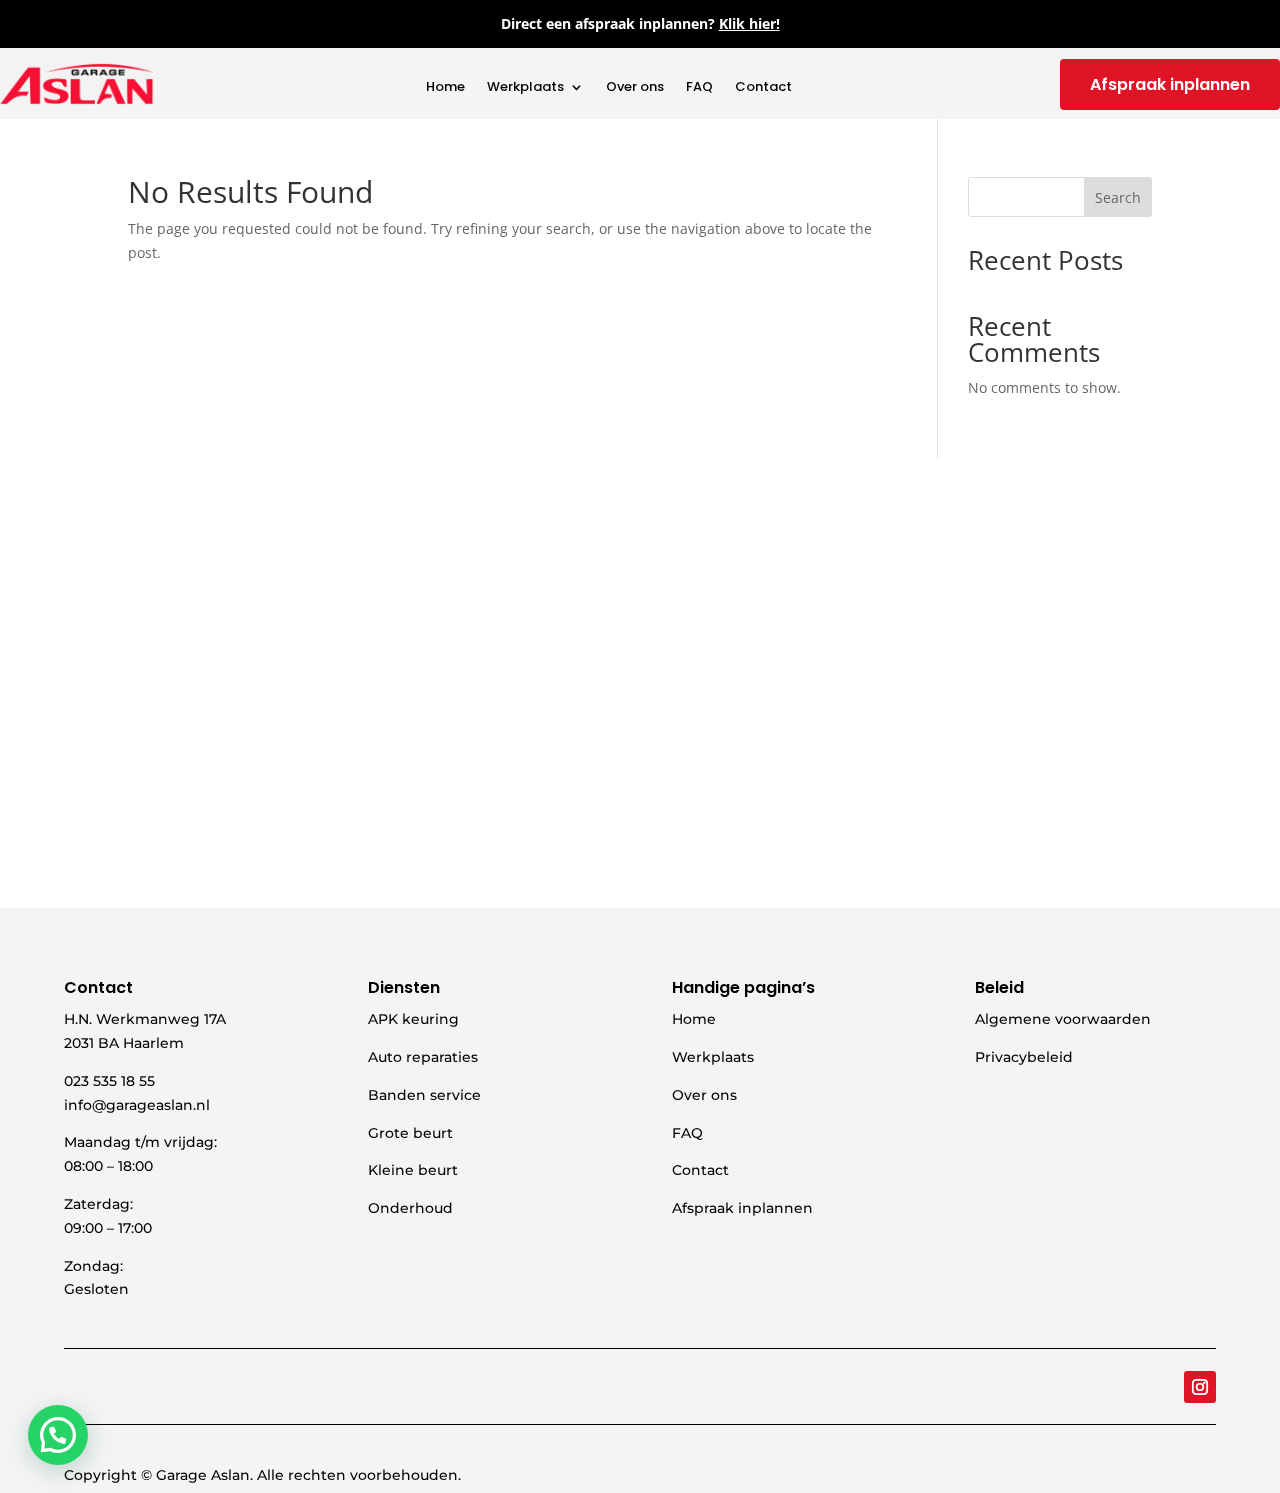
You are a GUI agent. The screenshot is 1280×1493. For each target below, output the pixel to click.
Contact (763, 88)
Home (445, 88)
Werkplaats (525, 88)
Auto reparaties (423, 1057)
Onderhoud (410, 1208)
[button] (58, 1435)
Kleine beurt (413, 1170)
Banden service (424, 1095)
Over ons (635, 88)
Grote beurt (410, 1133)
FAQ (699, 88)
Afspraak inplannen (1170, 84)
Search (1118, 197)
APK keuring (413, 1019)
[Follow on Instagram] (1200, 1387)
